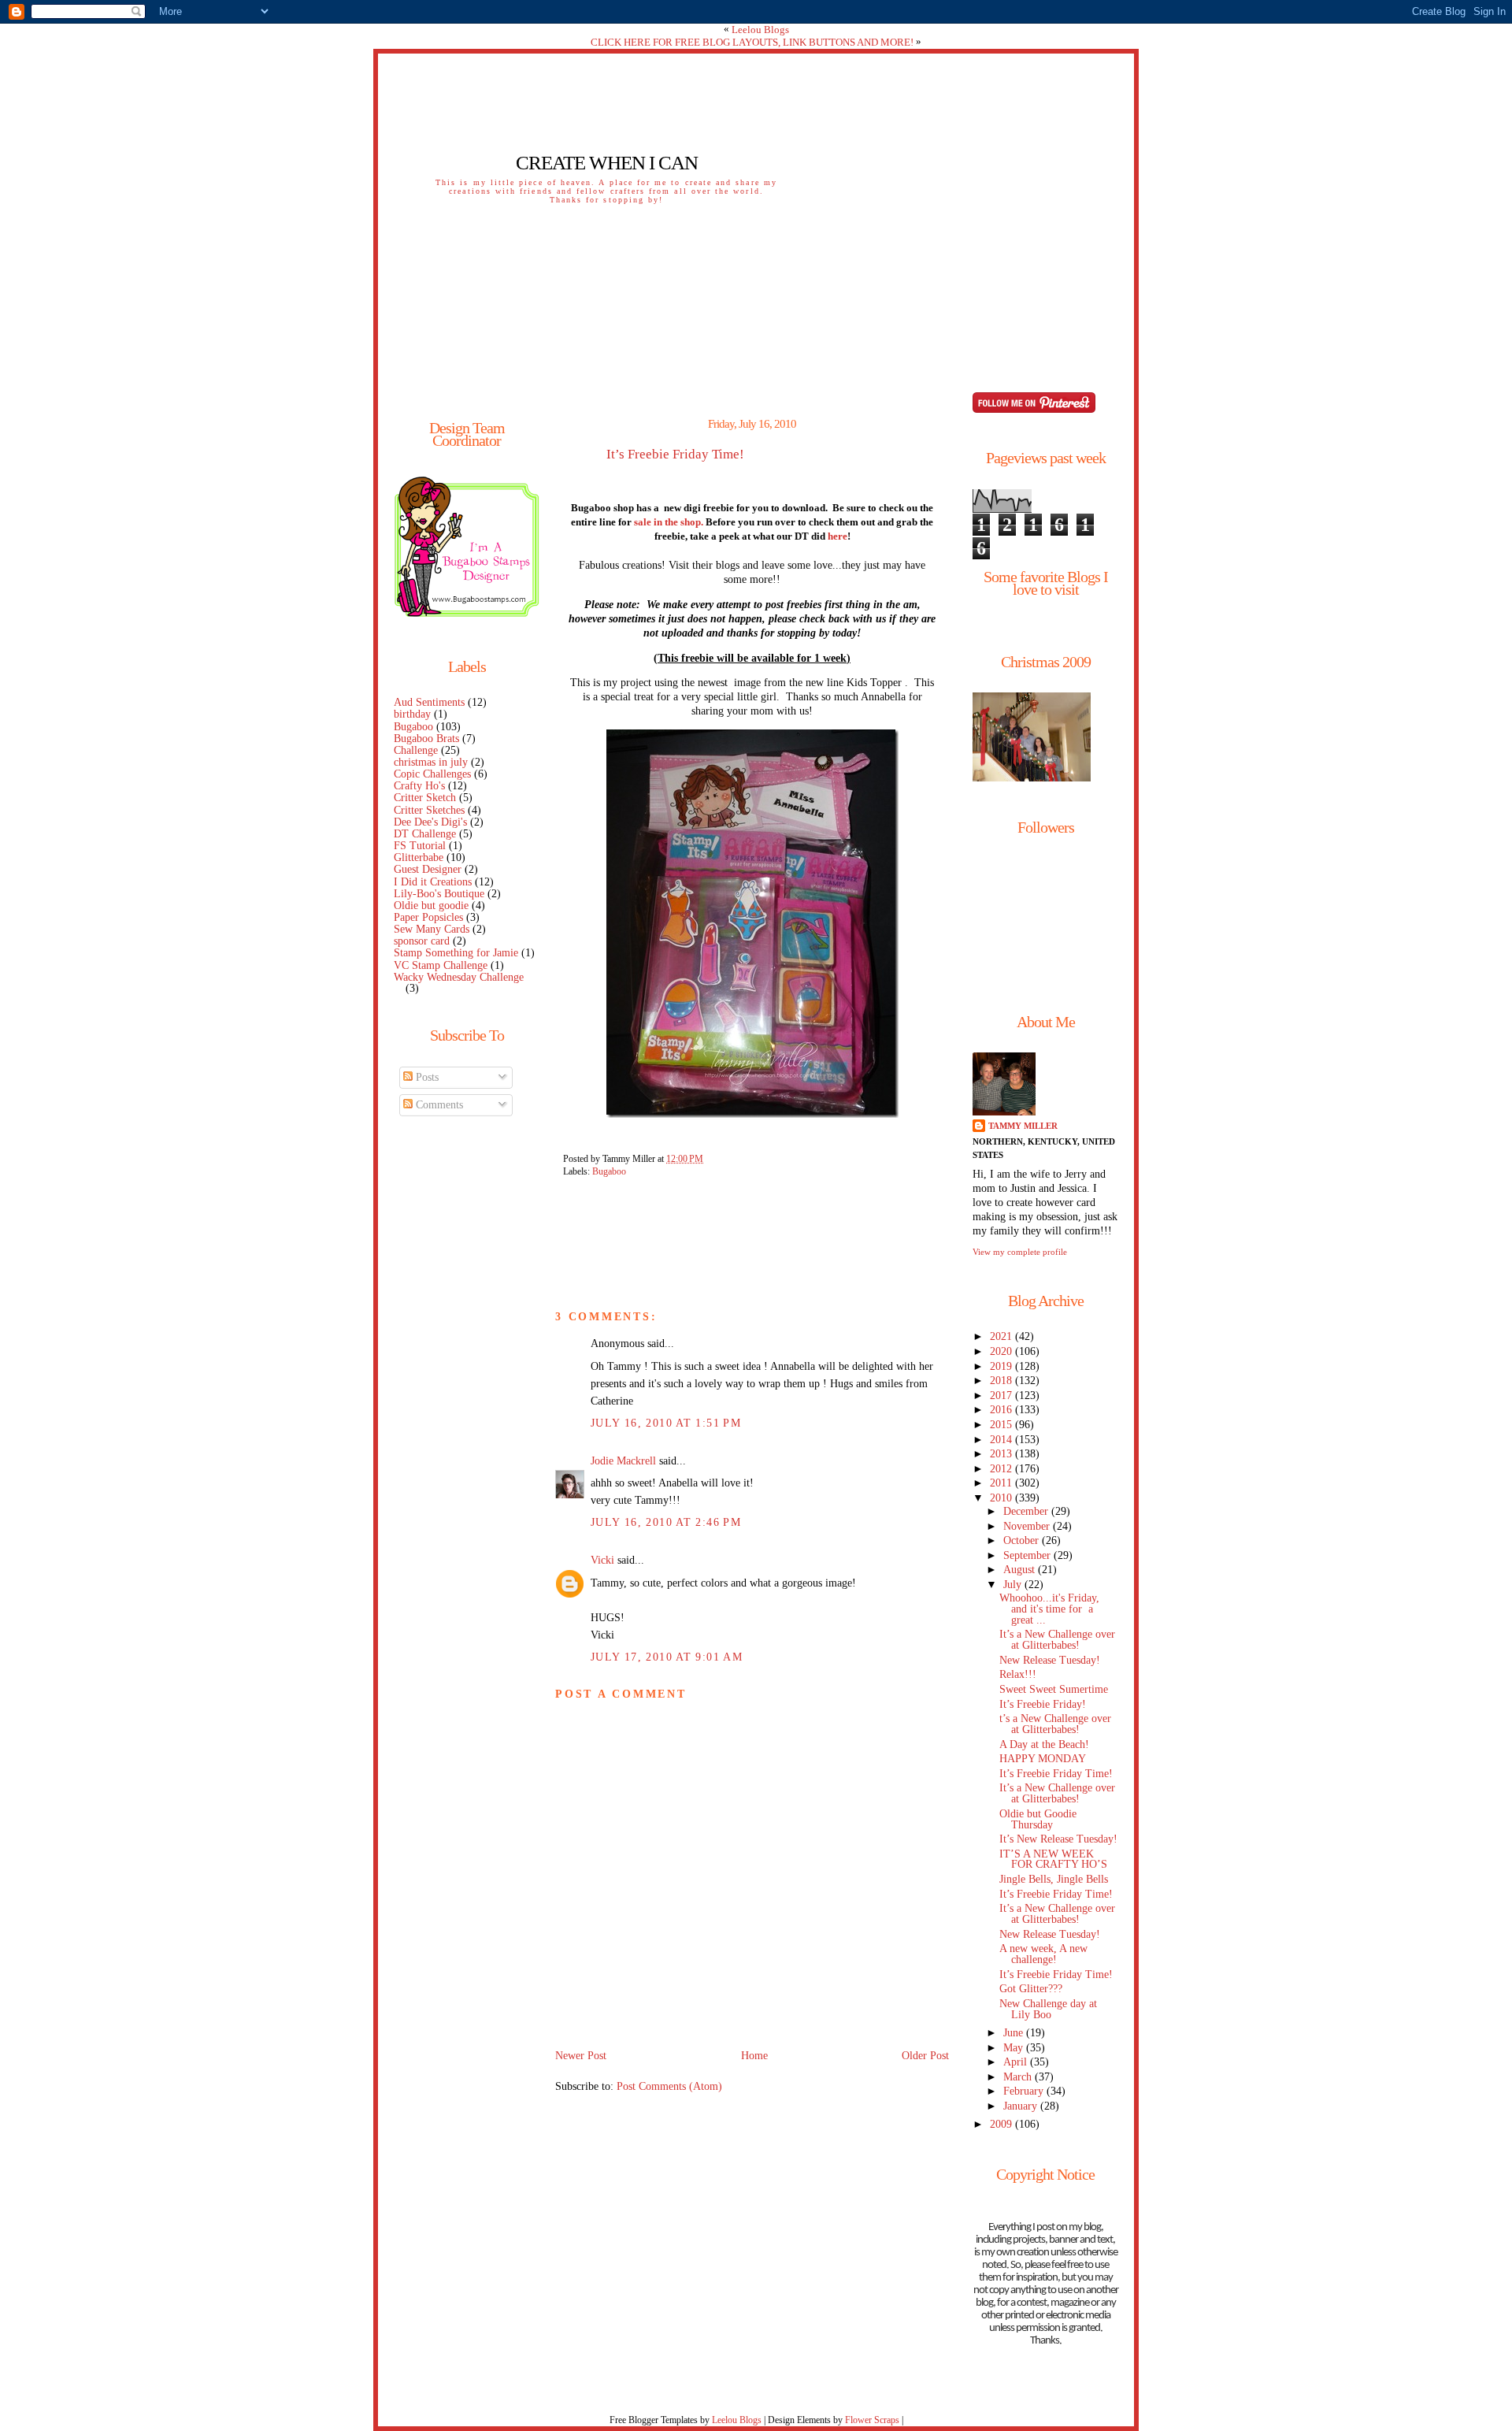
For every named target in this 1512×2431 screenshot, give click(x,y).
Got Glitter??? (1031, 1989)
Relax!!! (1018, 1674)
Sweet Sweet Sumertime (1054, 1689)
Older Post (925, 2056)
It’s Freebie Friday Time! (675, 455)
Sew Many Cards (432, 929)
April (1017, 2062)
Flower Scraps (872, 2420)
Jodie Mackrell (623, 1461)
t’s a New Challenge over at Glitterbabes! (1055, 1724)
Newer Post (581, 2056)
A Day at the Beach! (1044, 1744)
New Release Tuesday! (1050, 1660)
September (1028, 1555)
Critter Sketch (425, 798)
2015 (1002, 1425)
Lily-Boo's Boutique (439, 894)
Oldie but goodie (431, 906)
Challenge (416, 750)
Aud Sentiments (429, 702)
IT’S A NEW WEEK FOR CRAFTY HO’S (1053, 1859)
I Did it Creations (433, 882)
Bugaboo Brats (426, 739)
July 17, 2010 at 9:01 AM (667, 1657)
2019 (1002, 1366)
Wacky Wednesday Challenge (459, 977)
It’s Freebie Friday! (1043, 1704)
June (1015, 2033)
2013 (1002, 1454)
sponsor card (422, 941)
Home (754, 2056)
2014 (1002, 1440)
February (1025, 2091)
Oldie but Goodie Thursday (1038, 1819)
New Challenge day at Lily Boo (1048, 2009)
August (1021, 1570)
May (1015, 2048)
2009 (1002, 2124)
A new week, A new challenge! (1043, 1954)
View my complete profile (1020, 1252)
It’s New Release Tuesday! (1058, 1839)
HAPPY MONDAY (1043, 1759)
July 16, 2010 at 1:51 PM (666, 1423)
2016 (1002, 1410)
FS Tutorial (420, 846)
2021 (1002, 1336)
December (1027, 1511)
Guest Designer (428, 869)
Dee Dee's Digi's (430, 822)
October (1023, 1540)
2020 (1002, 1351)
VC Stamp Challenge (441, 965)
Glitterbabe (419, 857)
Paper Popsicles (428, 917)
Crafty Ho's (419, 786)
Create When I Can (607, 163)
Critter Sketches (429, 810)
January (1022, 2106)
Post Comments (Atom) (669, 2086)
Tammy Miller (1023, 1126)
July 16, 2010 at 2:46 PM (666, 1522)
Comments (438, 1105)
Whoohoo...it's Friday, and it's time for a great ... (1049, 1609)
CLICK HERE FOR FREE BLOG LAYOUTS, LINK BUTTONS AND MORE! (752, 42)
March (1019, 2077)
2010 (1002, 1498)
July (1014, 1585)
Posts (426, 1077)
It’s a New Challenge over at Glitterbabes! (1057, 1640)
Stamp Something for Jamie (456, 953)
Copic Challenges (432, 774)
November (1028, 1526)
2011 (1002, 1483)
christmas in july (431, 762)
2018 (1002, 1381)
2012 (1002, 1469)
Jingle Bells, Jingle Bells (1054, 1879)
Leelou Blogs (760, 30)
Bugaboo (413, 727)
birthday (412, 714)
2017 (1002, 1396)
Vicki (602, 1560)
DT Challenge (425, 834)
